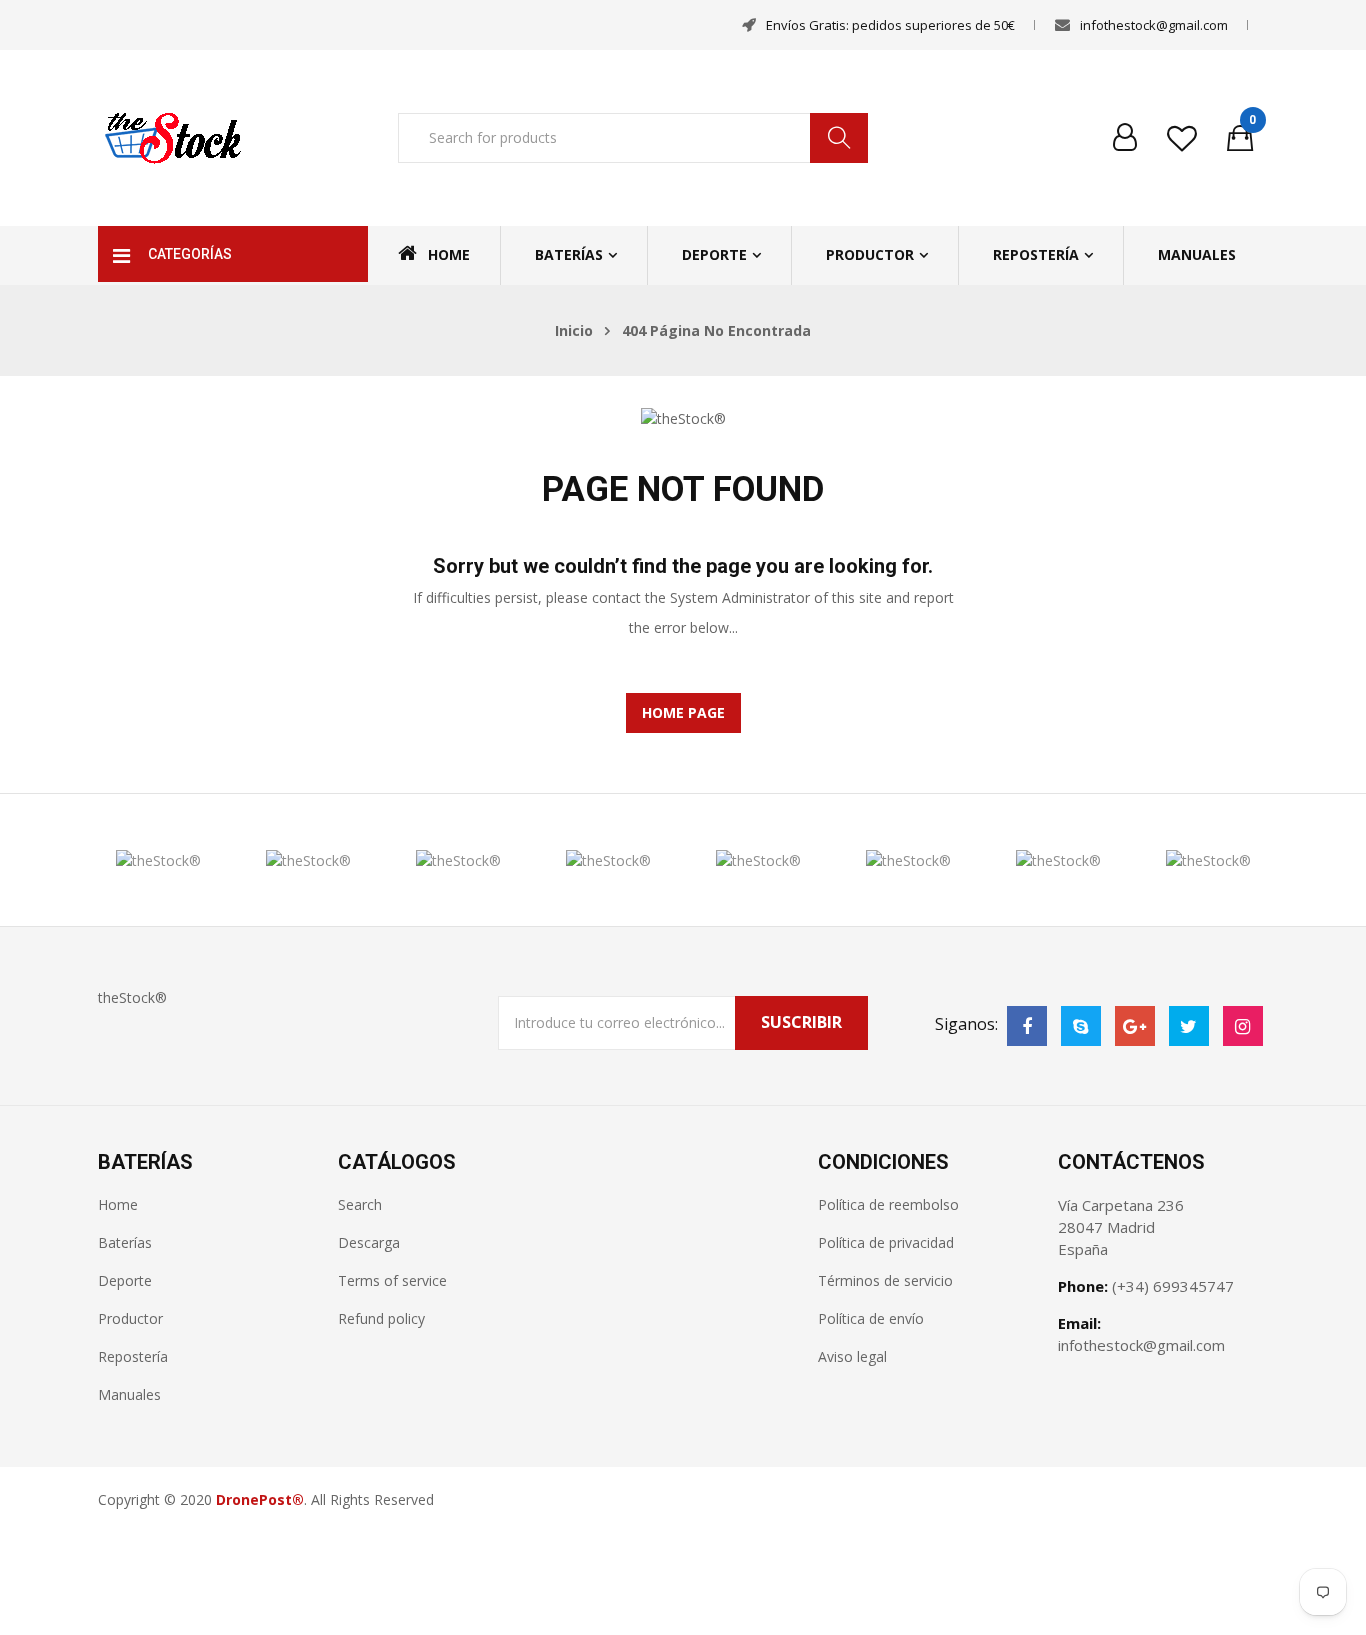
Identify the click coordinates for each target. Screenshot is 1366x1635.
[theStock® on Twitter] (1189, 1026)
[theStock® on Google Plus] (1135, 1026)
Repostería (1036, 254)
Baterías (569, 254)
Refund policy (381, 1318)
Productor (870, 254)
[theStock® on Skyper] (1081, 1026)
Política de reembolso (888, 1204)
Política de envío (871, 1318)
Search (360, 1204)
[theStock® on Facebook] (1027, 1026)
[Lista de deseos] (1182, 138)
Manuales (1197, 254)
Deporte (714, 254)
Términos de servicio (885, 1280)
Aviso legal (852, 1356)
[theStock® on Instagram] (1243, 1026)
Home (449, 254)
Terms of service (392, 1280)
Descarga (369, 1242)
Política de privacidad (886, 1242)
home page (683, 712)
